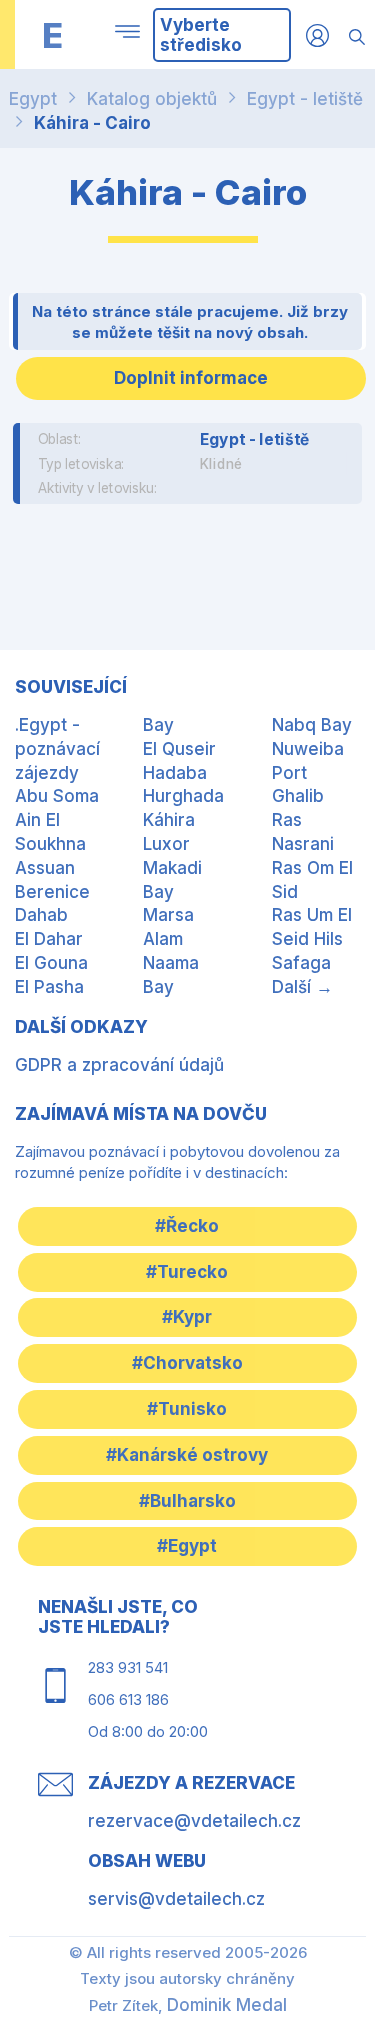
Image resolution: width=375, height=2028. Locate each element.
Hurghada (183, 796)
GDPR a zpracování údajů (119, 1065)
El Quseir (179, 749)
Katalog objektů (152, 99)
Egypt (33, 99)
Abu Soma (57, 796)
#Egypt (187, 1546)
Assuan (45, 868)
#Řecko (187, 1226)
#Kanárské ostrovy (187, 1455)
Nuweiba (308, 749)
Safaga (301, 963)
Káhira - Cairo (92, 123)
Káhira (169, 820)
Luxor (166, 844)
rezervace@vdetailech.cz (194, 1821)
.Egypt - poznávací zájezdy (57, 749)
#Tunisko (187, 1409)
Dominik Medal (227, 2005)
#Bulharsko (187, 1501)
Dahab (41, 915)
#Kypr (187, 1317)
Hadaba (175, 773)
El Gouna (51, 963)
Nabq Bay (312, 725)
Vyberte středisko (201, 35)
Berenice (52, 892)
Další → (302, 987)
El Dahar (49, 939)
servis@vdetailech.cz (176, 1899)
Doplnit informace (191, 378)
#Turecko (187, 1272)
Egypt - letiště (305, 99)
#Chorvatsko (187, 1363)
